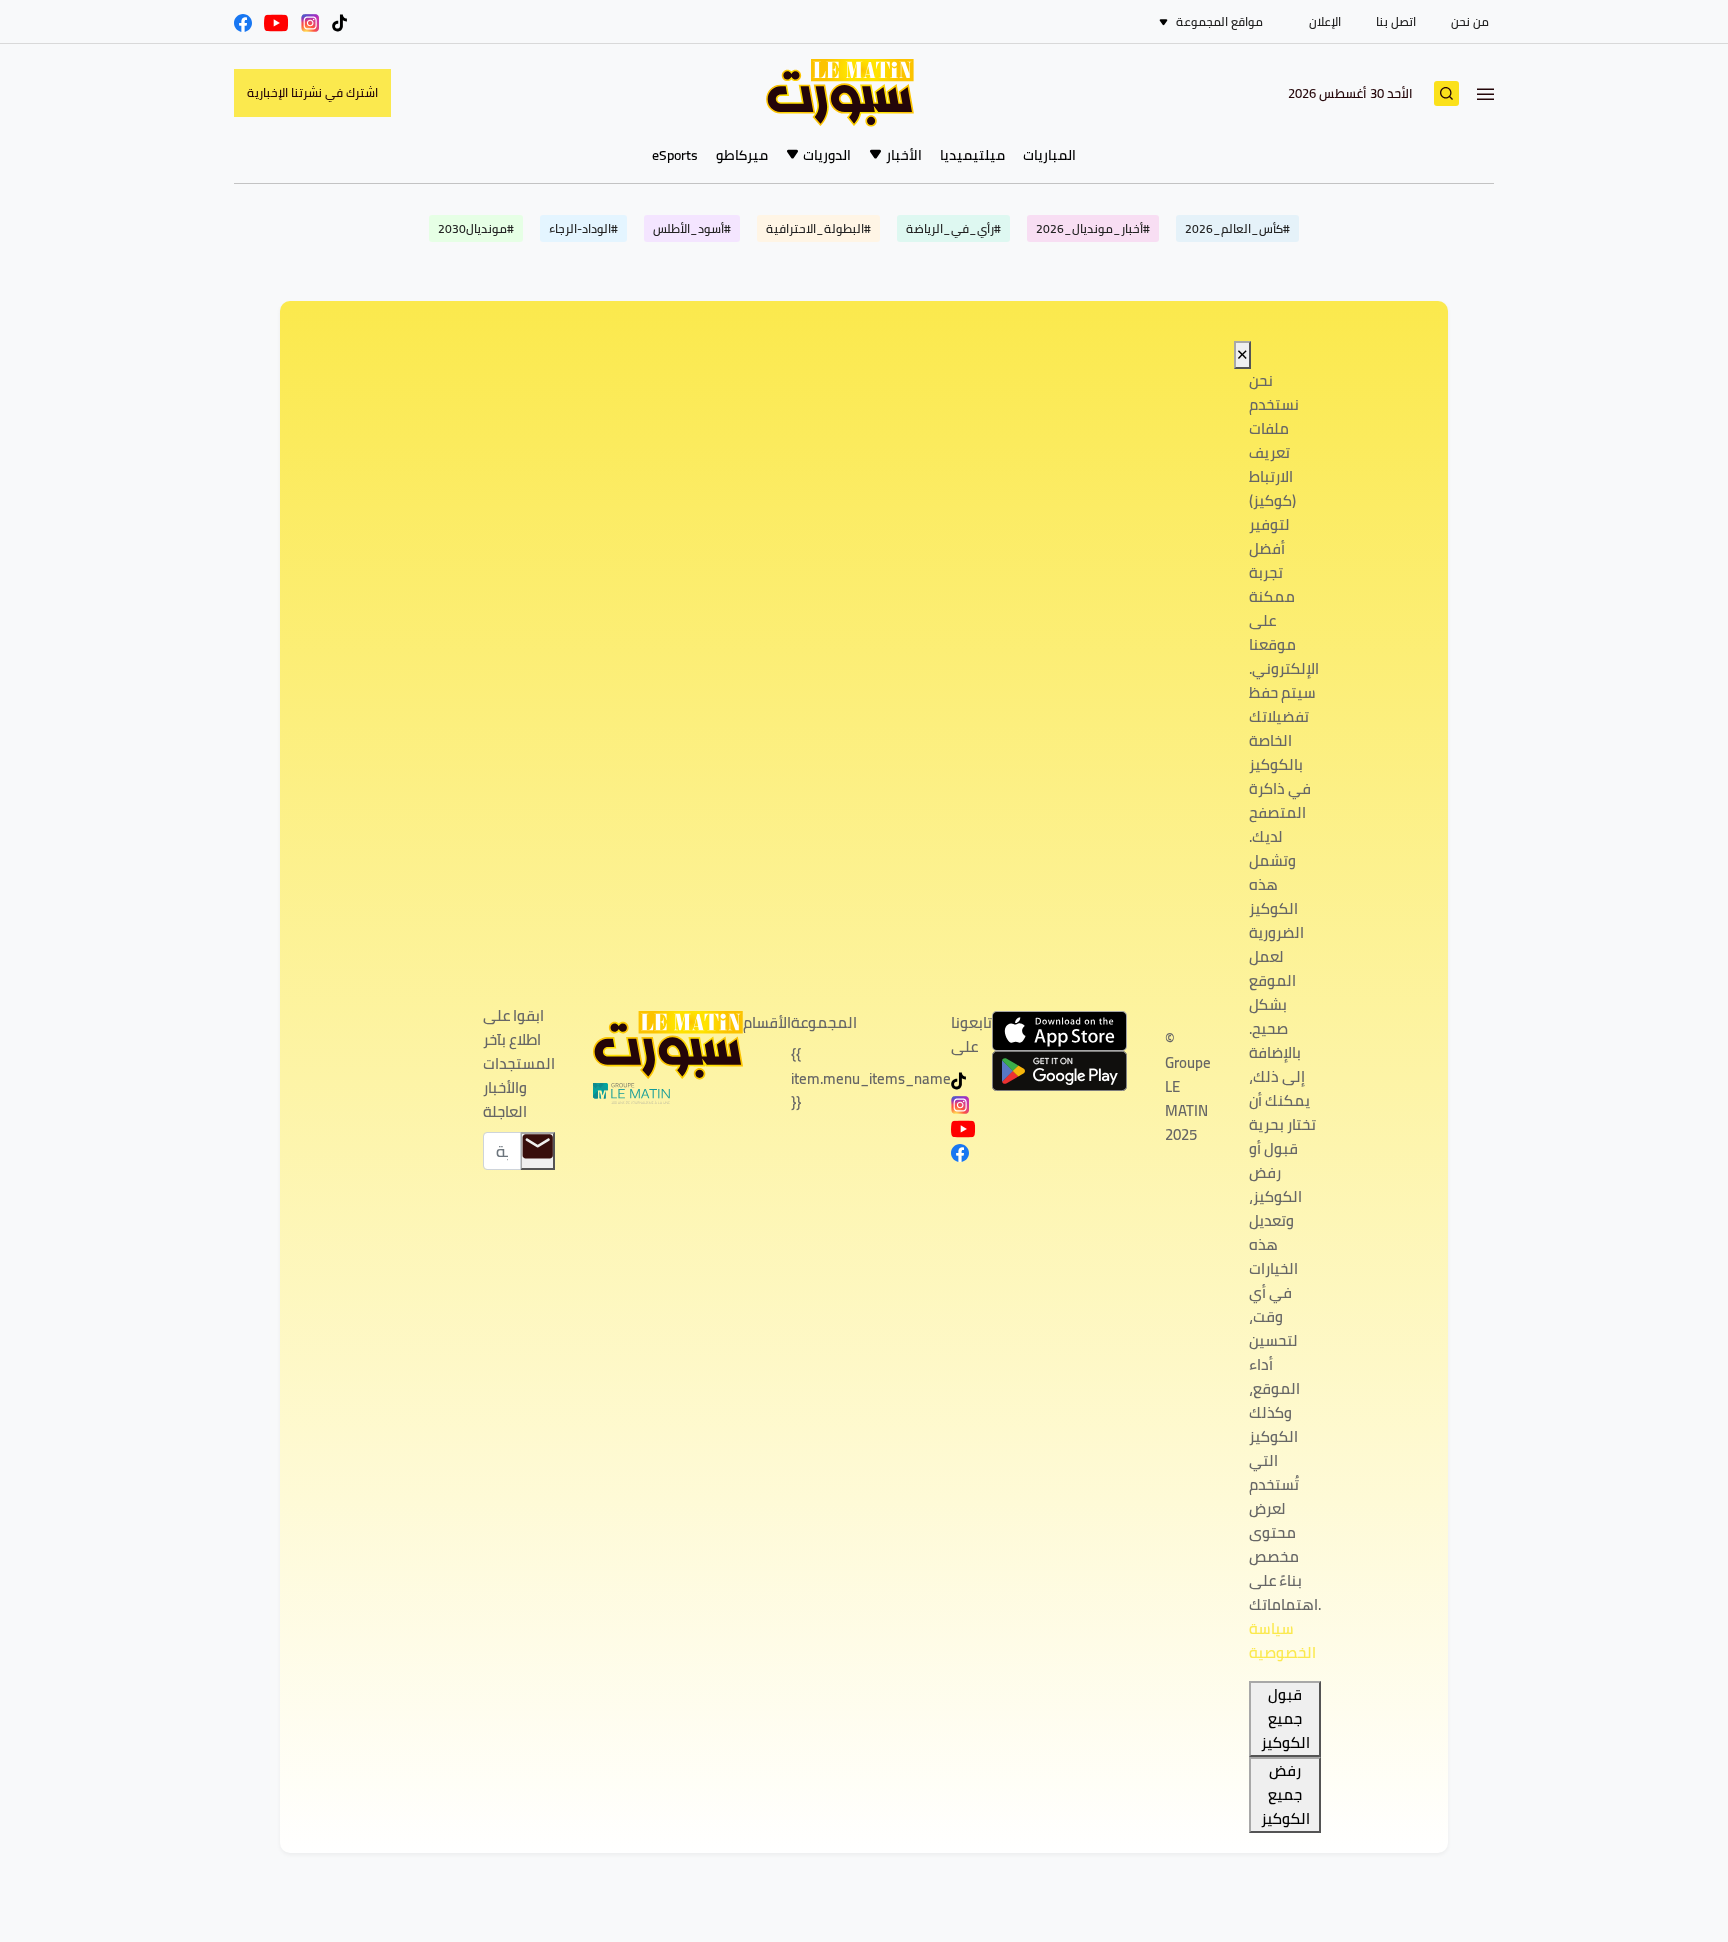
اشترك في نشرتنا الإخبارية (312, 92)
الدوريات (827, 155)
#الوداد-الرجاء (583, 228)
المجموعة (824, 1023)
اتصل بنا (1396, 21)
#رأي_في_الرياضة (953, 228)
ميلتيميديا (972, 155)
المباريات (1049, 155)
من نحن (1470, 21)
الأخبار (904, 155)
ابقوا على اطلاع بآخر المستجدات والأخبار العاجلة (519, 1064)
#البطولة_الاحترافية (818, 228)
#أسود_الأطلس (692, 228)
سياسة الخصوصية (1282, 1640)
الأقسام (767, 1023)
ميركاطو (742, 155)
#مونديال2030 (476, 228)
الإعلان (1325, 21)
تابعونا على (971, 1035)
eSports (675, 155)
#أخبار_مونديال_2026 (1093, 228)
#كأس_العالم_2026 (1237, 228)
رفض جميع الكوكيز (1285, 1795)
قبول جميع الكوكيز (1285, 1719)
